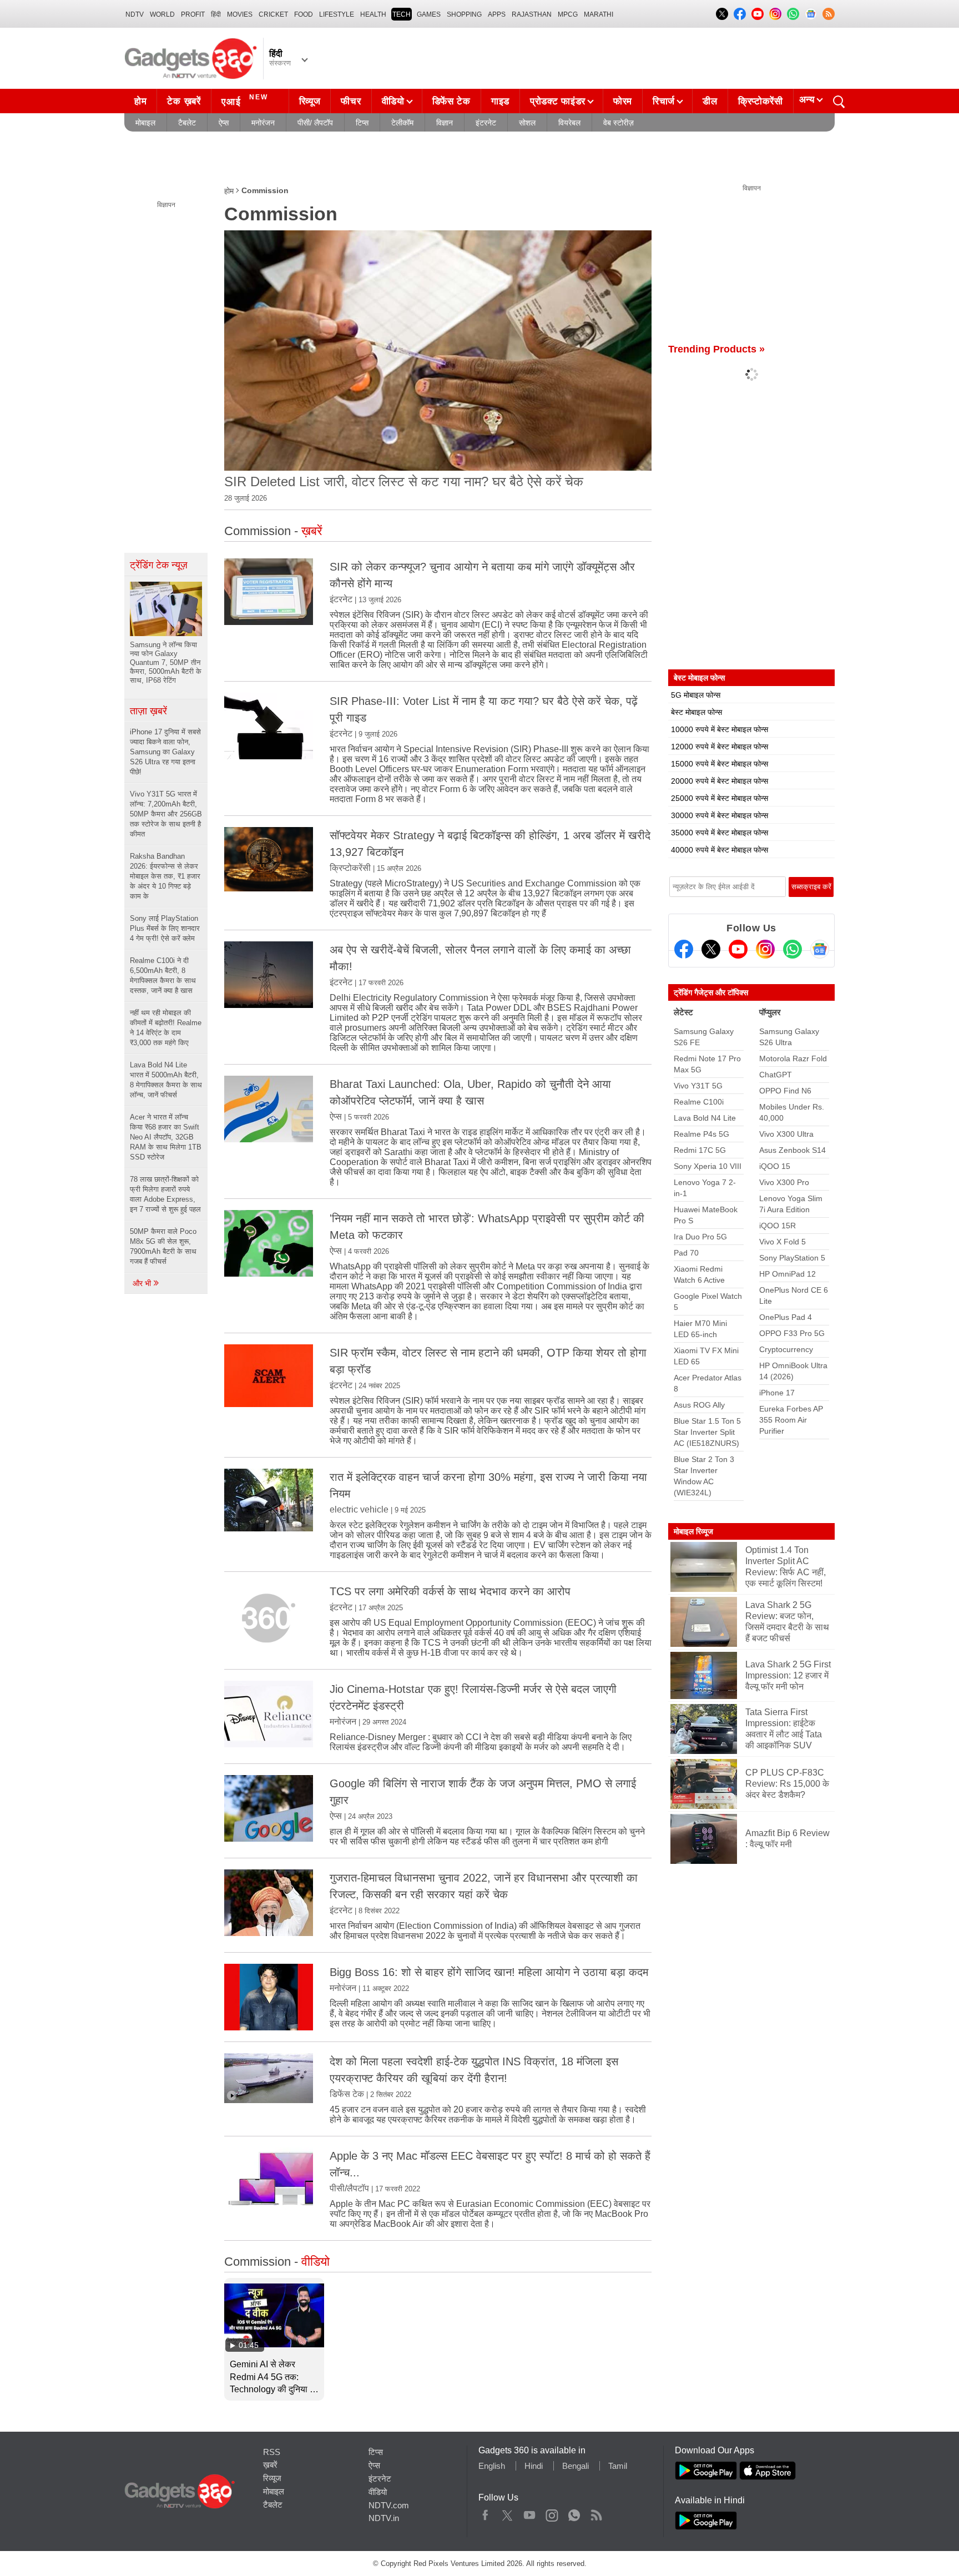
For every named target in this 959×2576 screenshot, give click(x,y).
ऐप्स (224, 123)
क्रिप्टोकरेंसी (761, 101)
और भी (143, 1283)
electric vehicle (359, 1509)
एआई (245, 100)
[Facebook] (684, 949)
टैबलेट (187, 123)
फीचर (351, 101)
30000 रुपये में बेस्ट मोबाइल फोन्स (720, 815)
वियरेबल (569, 123)
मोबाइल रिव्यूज (693, 1531)
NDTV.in (384, 2518)
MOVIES (240, 14)
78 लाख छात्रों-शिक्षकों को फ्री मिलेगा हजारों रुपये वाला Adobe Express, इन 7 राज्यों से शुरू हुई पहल (165, 1194)
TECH (402, 14)
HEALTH (373, 14)
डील (710, 101)
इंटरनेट (486, 123)
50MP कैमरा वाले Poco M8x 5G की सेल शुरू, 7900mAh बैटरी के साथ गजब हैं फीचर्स (163, 1246)
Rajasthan (532, 14)
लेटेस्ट (683, 1012)
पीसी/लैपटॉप (349, 2188)
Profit (193, 14)
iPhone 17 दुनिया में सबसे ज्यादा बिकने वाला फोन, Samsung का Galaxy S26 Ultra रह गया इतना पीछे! (165, 752)
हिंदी (216, 14)
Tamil (618, 2466)
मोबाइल (145, 123)
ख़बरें (270, 2465)
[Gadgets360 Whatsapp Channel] (793, 949)
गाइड (500, 101)
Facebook (485, 2513)
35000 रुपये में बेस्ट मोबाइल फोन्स (720, 833)
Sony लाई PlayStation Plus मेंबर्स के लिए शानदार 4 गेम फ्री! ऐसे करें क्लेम (165, 928)
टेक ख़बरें (184, 101)
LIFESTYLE (337, 14)
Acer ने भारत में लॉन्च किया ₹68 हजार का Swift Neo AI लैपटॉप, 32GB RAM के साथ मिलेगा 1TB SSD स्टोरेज (166, 1137)
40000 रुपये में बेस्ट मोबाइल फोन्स (720, 850)
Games (429, 14)
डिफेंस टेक (451, 101)
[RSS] (829, 14)
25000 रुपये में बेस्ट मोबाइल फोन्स (720, 798)
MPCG (568, 14)
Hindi (534, 2466)
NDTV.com (389, 2505)
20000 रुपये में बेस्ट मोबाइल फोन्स (720, 781)
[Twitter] (711, 949)
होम (140, 101)
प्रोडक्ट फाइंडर (558, 101)
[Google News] (820, 949)
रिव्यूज (310, 101)
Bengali (576, 2466)
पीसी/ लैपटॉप (315, 123)
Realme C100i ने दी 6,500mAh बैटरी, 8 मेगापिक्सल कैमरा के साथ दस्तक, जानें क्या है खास (163, 976)
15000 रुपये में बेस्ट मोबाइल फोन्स (720, 764)
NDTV (135, 14)
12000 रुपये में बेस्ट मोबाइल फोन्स (720, 747)
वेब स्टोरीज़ (619, 123)
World (162, 14)
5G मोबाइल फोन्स (696, 695)
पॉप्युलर (770, 1012)
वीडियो (393, 101)
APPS (497, 14)
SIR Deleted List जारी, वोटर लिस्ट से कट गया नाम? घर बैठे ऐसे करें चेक (404, 482)
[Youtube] (738, 949)
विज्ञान (445, 123)
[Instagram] (765, 949)
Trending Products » (716, 349)
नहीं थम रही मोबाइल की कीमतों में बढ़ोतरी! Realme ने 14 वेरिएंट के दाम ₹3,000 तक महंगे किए (166, 1028)
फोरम (623, 101)
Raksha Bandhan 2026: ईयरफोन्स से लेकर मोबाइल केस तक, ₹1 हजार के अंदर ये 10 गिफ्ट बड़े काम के (165, 876)
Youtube (530, 2513)
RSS (272, 2452)
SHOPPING (464, 14)
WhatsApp (574, 2513)
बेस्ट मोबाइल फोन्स (696, 712)
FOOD (304, 14)
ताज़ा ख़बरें (148, 711)
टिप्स (362, 123)
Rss (596, 2513)
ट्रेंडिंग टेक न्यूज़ (159, 565)
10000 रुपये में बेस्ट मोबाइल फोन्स (720, 729)
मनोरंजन (263, 123)
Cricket (273, 14)
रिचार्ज (664, 101)
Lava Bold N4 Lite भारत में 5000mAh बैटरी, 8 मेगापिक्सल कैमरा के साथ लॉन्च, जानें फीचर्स (166, 1080)
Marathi (599, 14)
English (492, 2466)
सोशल (527, 123)
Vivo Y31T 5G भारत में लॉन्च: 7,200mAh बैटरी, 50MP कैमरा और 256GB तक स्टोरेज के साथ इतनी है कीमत (166, 814)
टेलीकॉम (402, 123)
